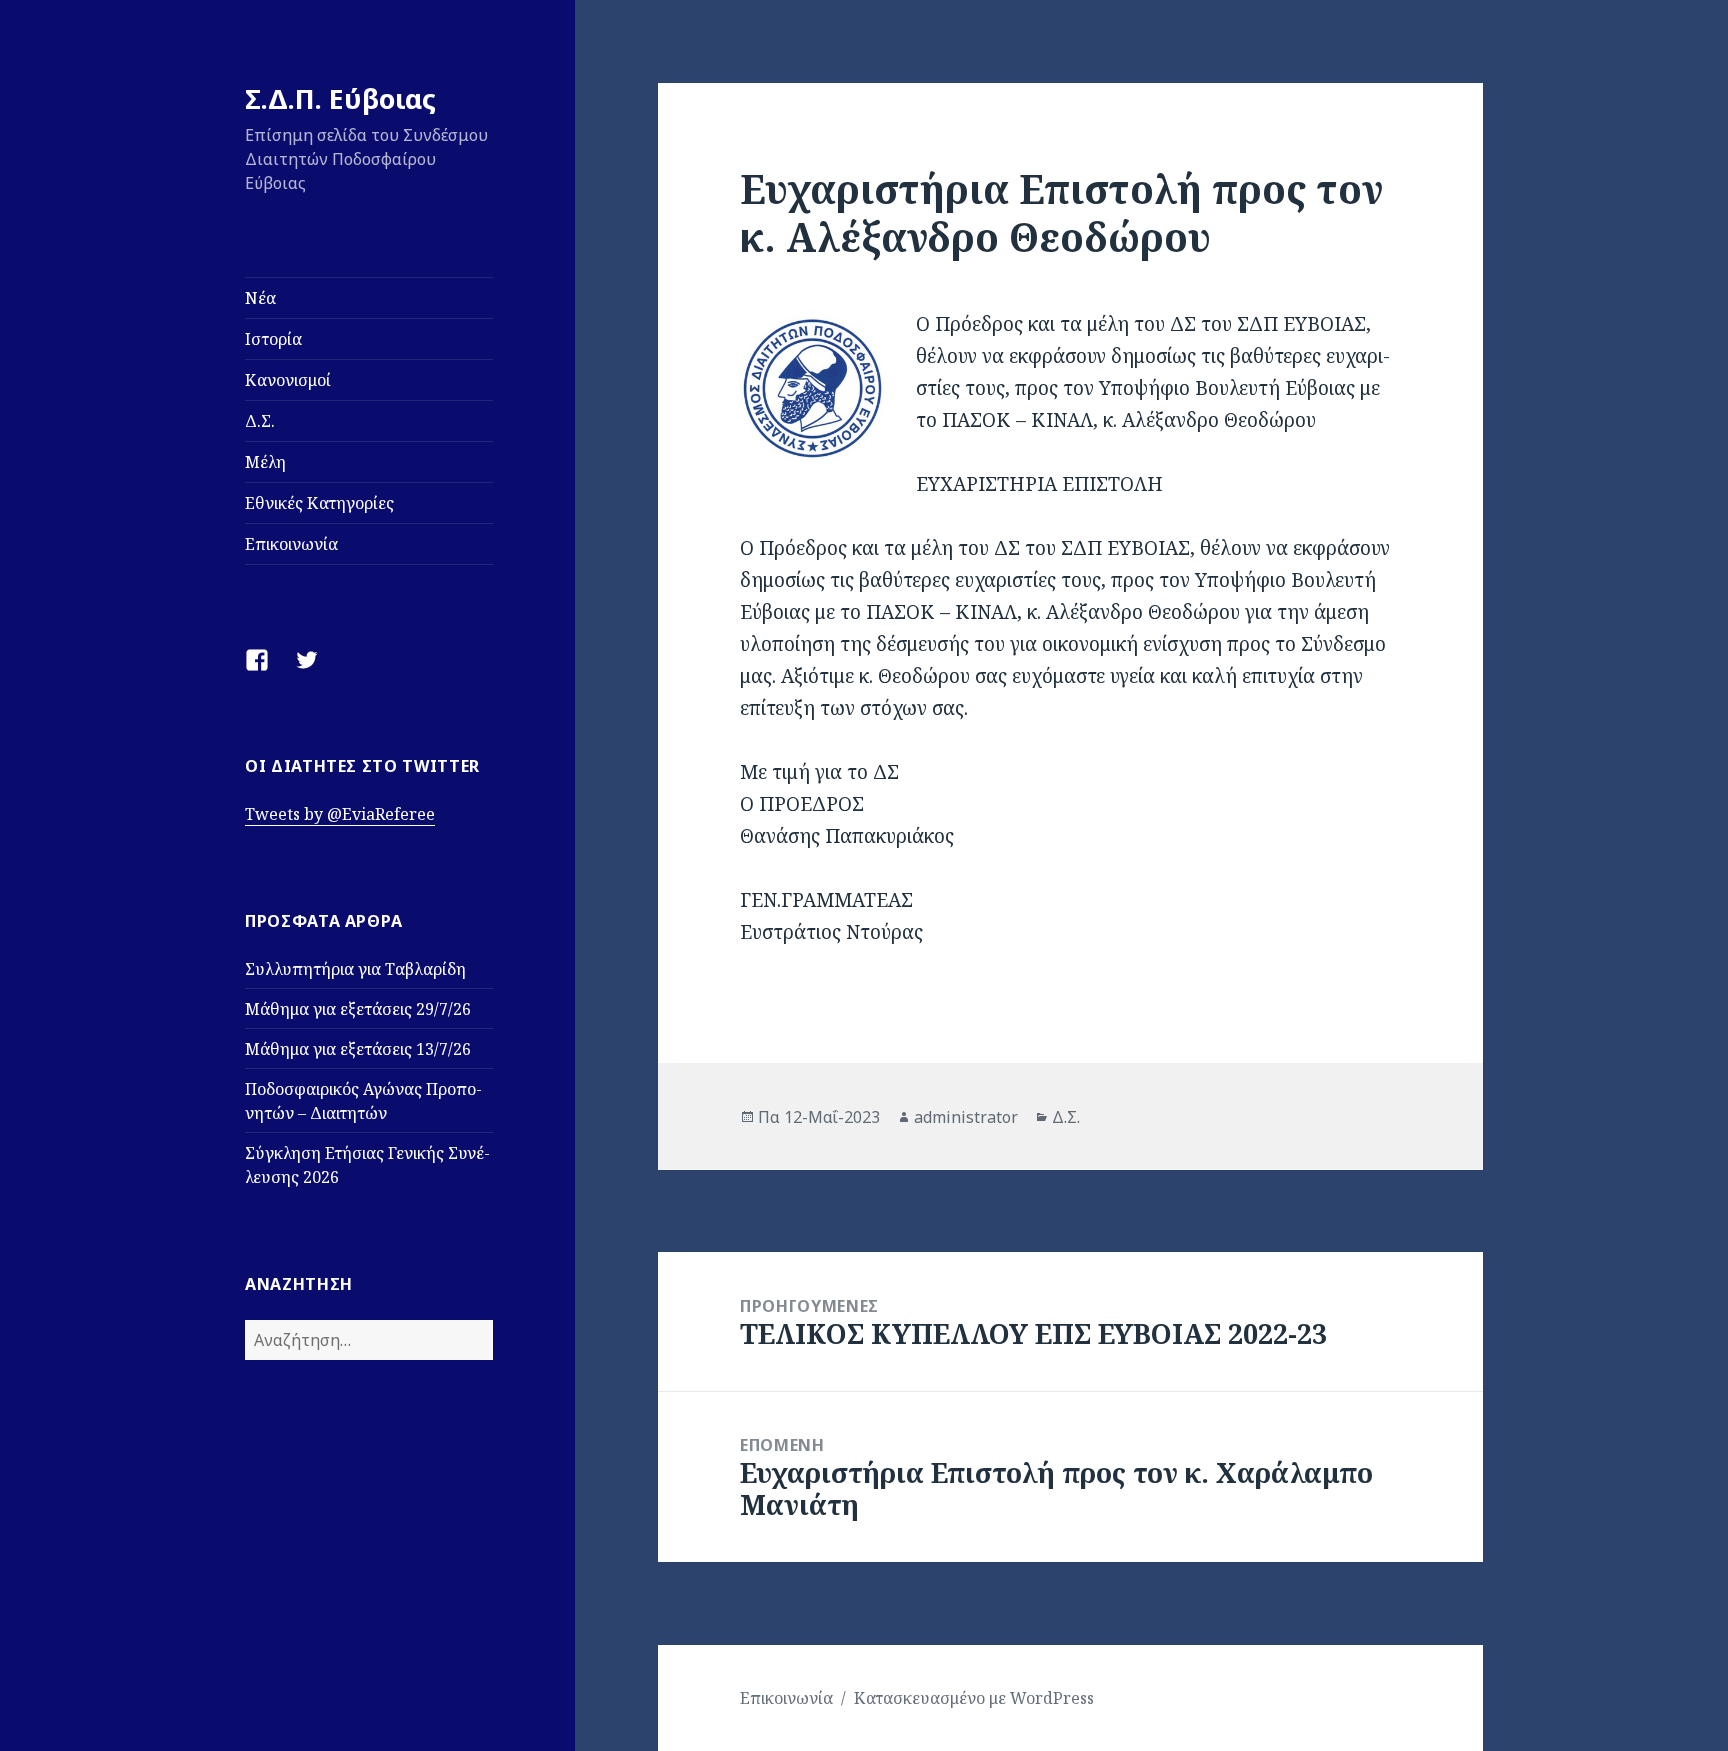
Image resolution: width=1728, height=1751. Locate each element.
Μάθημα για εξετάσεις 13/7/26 (358, 1049)
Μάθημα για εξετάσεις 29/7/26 (358, 1009)
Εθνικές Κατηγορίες (319, 503)
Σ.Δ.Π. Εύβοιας (340, 98)
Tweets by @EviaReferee (340, 814)
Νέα (260, 298)
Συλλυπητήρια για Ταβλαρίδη (355, 969)
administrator (966, 1117)
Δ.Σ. (260, 421)
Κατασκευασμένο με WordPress (974, 1698)
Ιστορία (273, 339)
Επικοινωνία (291, 544)
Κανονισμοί (288, 380)
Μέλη (265, 462)
